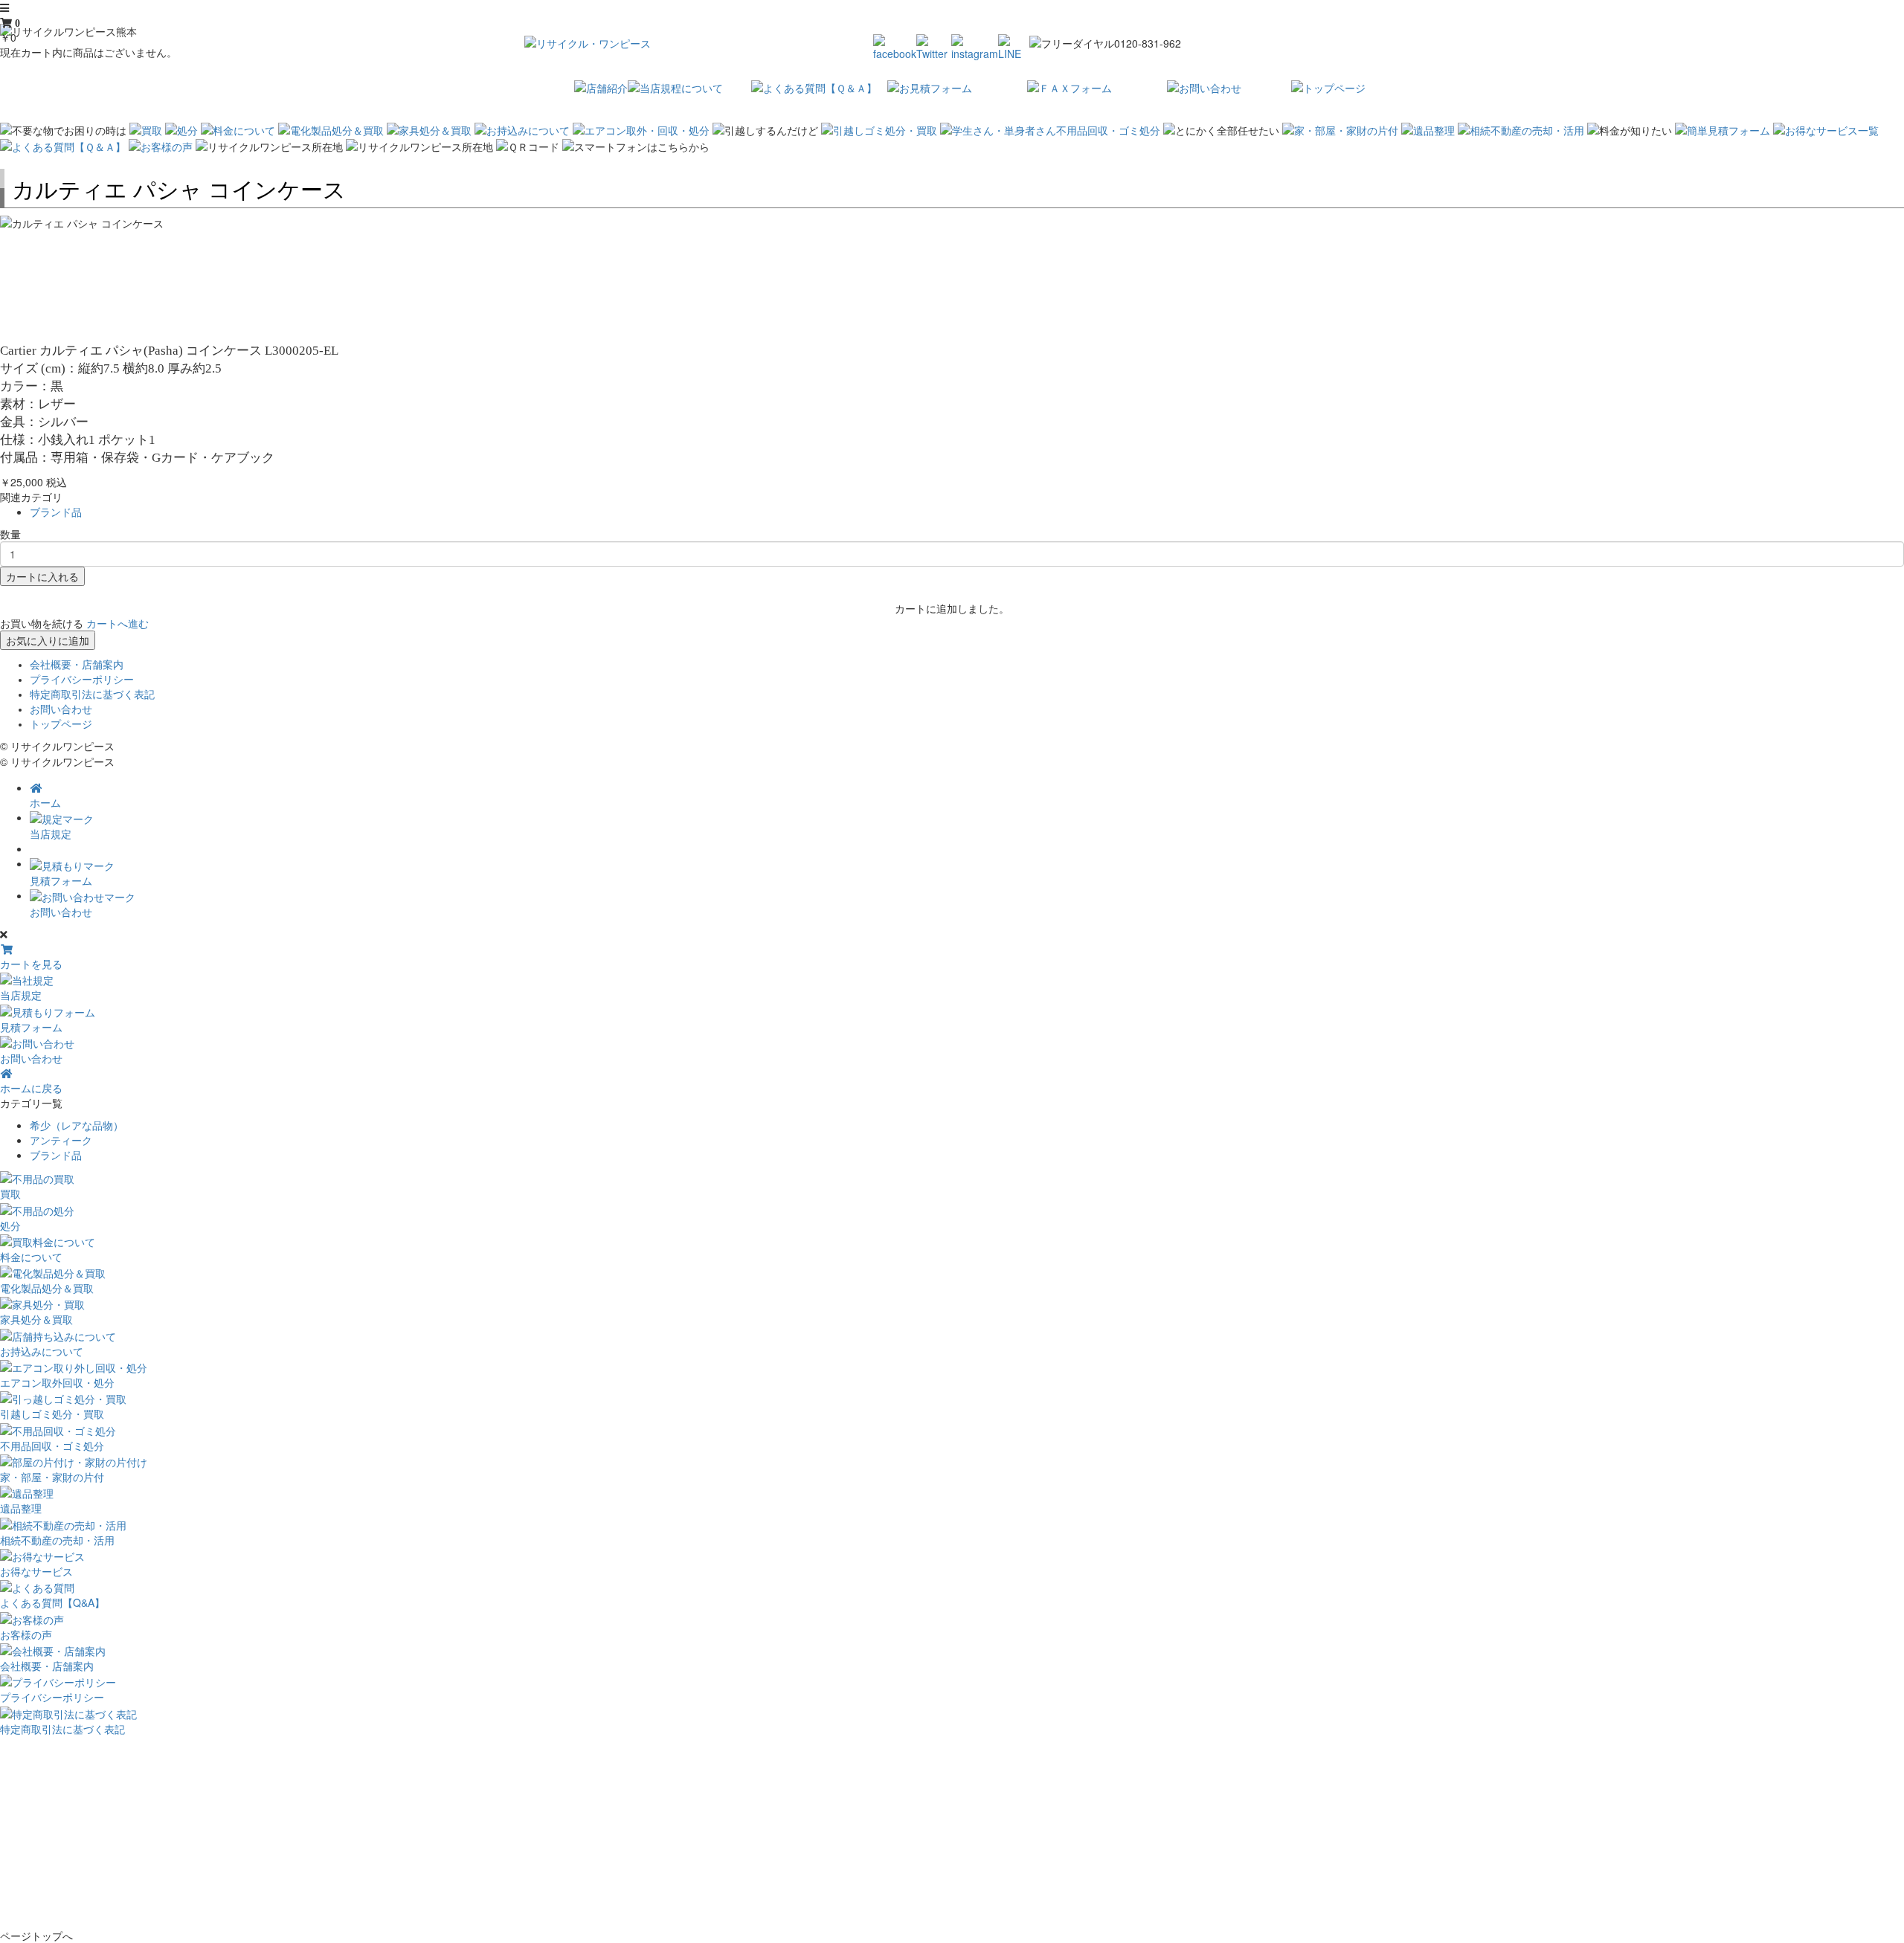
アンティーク (61, 1140)
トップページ (61, 724)
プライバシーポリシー (82, 680)
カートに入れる (42, 576)
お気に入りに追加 (48, 640)
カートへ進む (118, 623)
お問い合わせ (61, 709)
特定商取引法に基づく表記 (92, 695)
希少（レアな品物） (77, 1125)
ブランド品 (56, 512)
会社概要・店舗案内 (77, 665)
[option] (952, 223)
